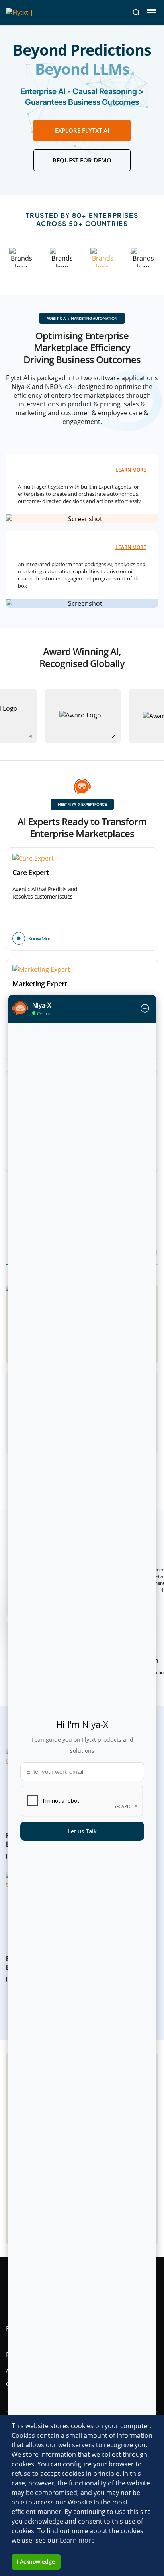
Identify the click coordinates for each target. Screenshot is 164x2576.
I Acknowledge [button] (36, 2561)
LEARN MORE (131, 470)
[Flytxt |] (20, 12)
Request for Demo (82, 160)
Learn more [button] (77, 2540)
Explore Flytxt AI (82, 130)
